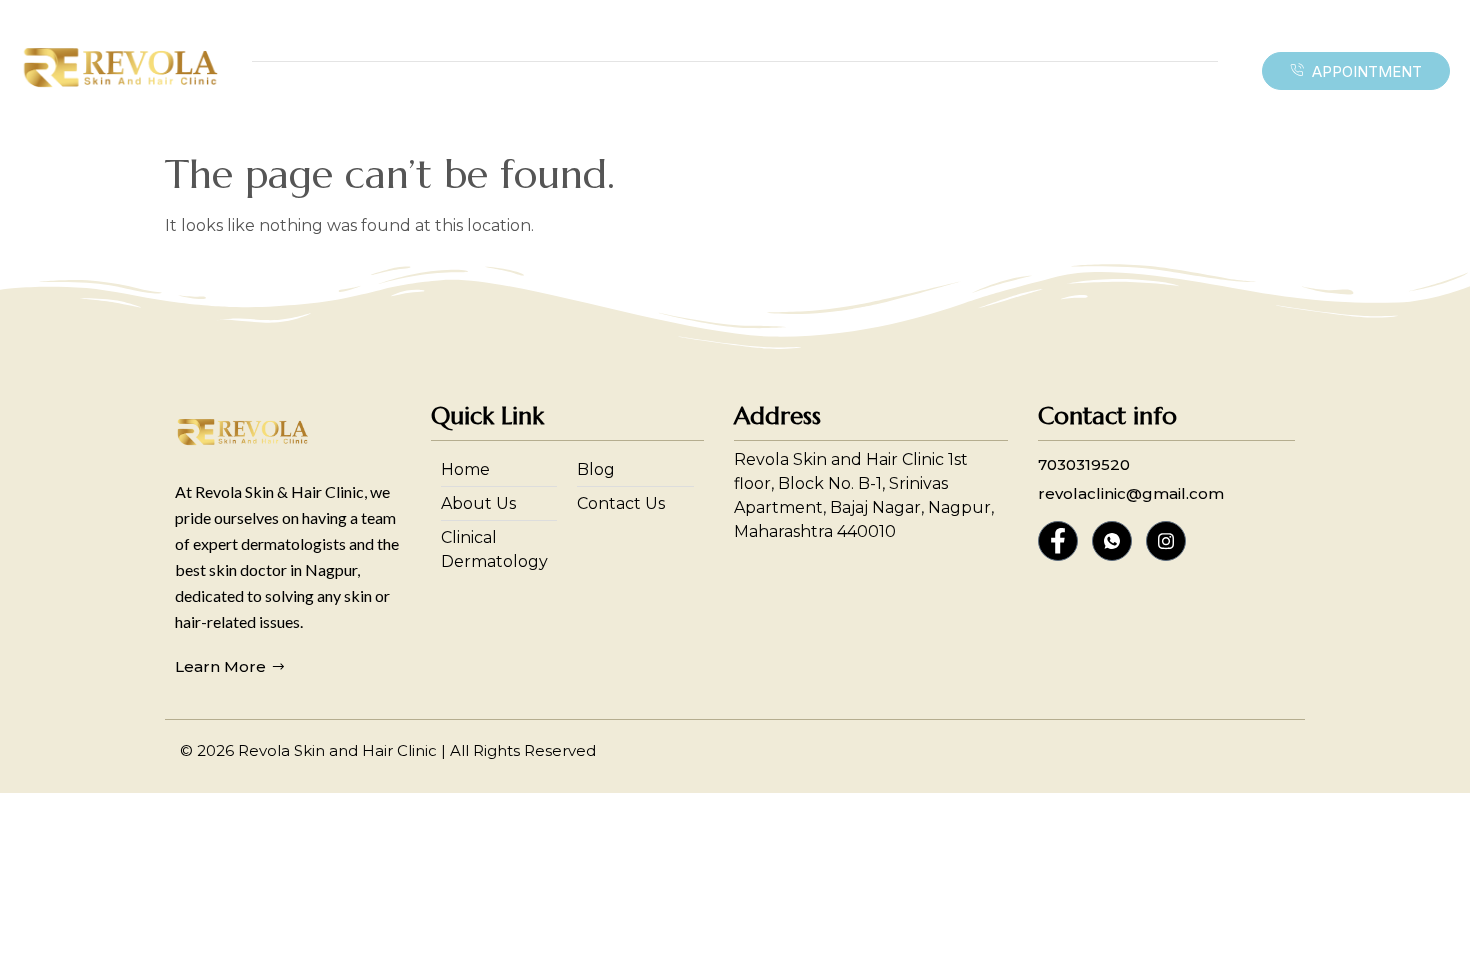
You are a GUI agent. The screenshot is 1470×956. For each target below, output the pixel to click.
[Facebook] (1058, 541)
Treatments (588, 96)
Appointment (1367, 71)
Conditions (460, 96)
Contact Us (1073, 96)
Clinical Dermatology (758, 96)
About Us (900, 96)
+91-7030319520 (920, 40)
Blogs (984, 96)
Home (370, 96)
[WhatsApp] (1112, 541)
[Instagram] (1166, 541)
